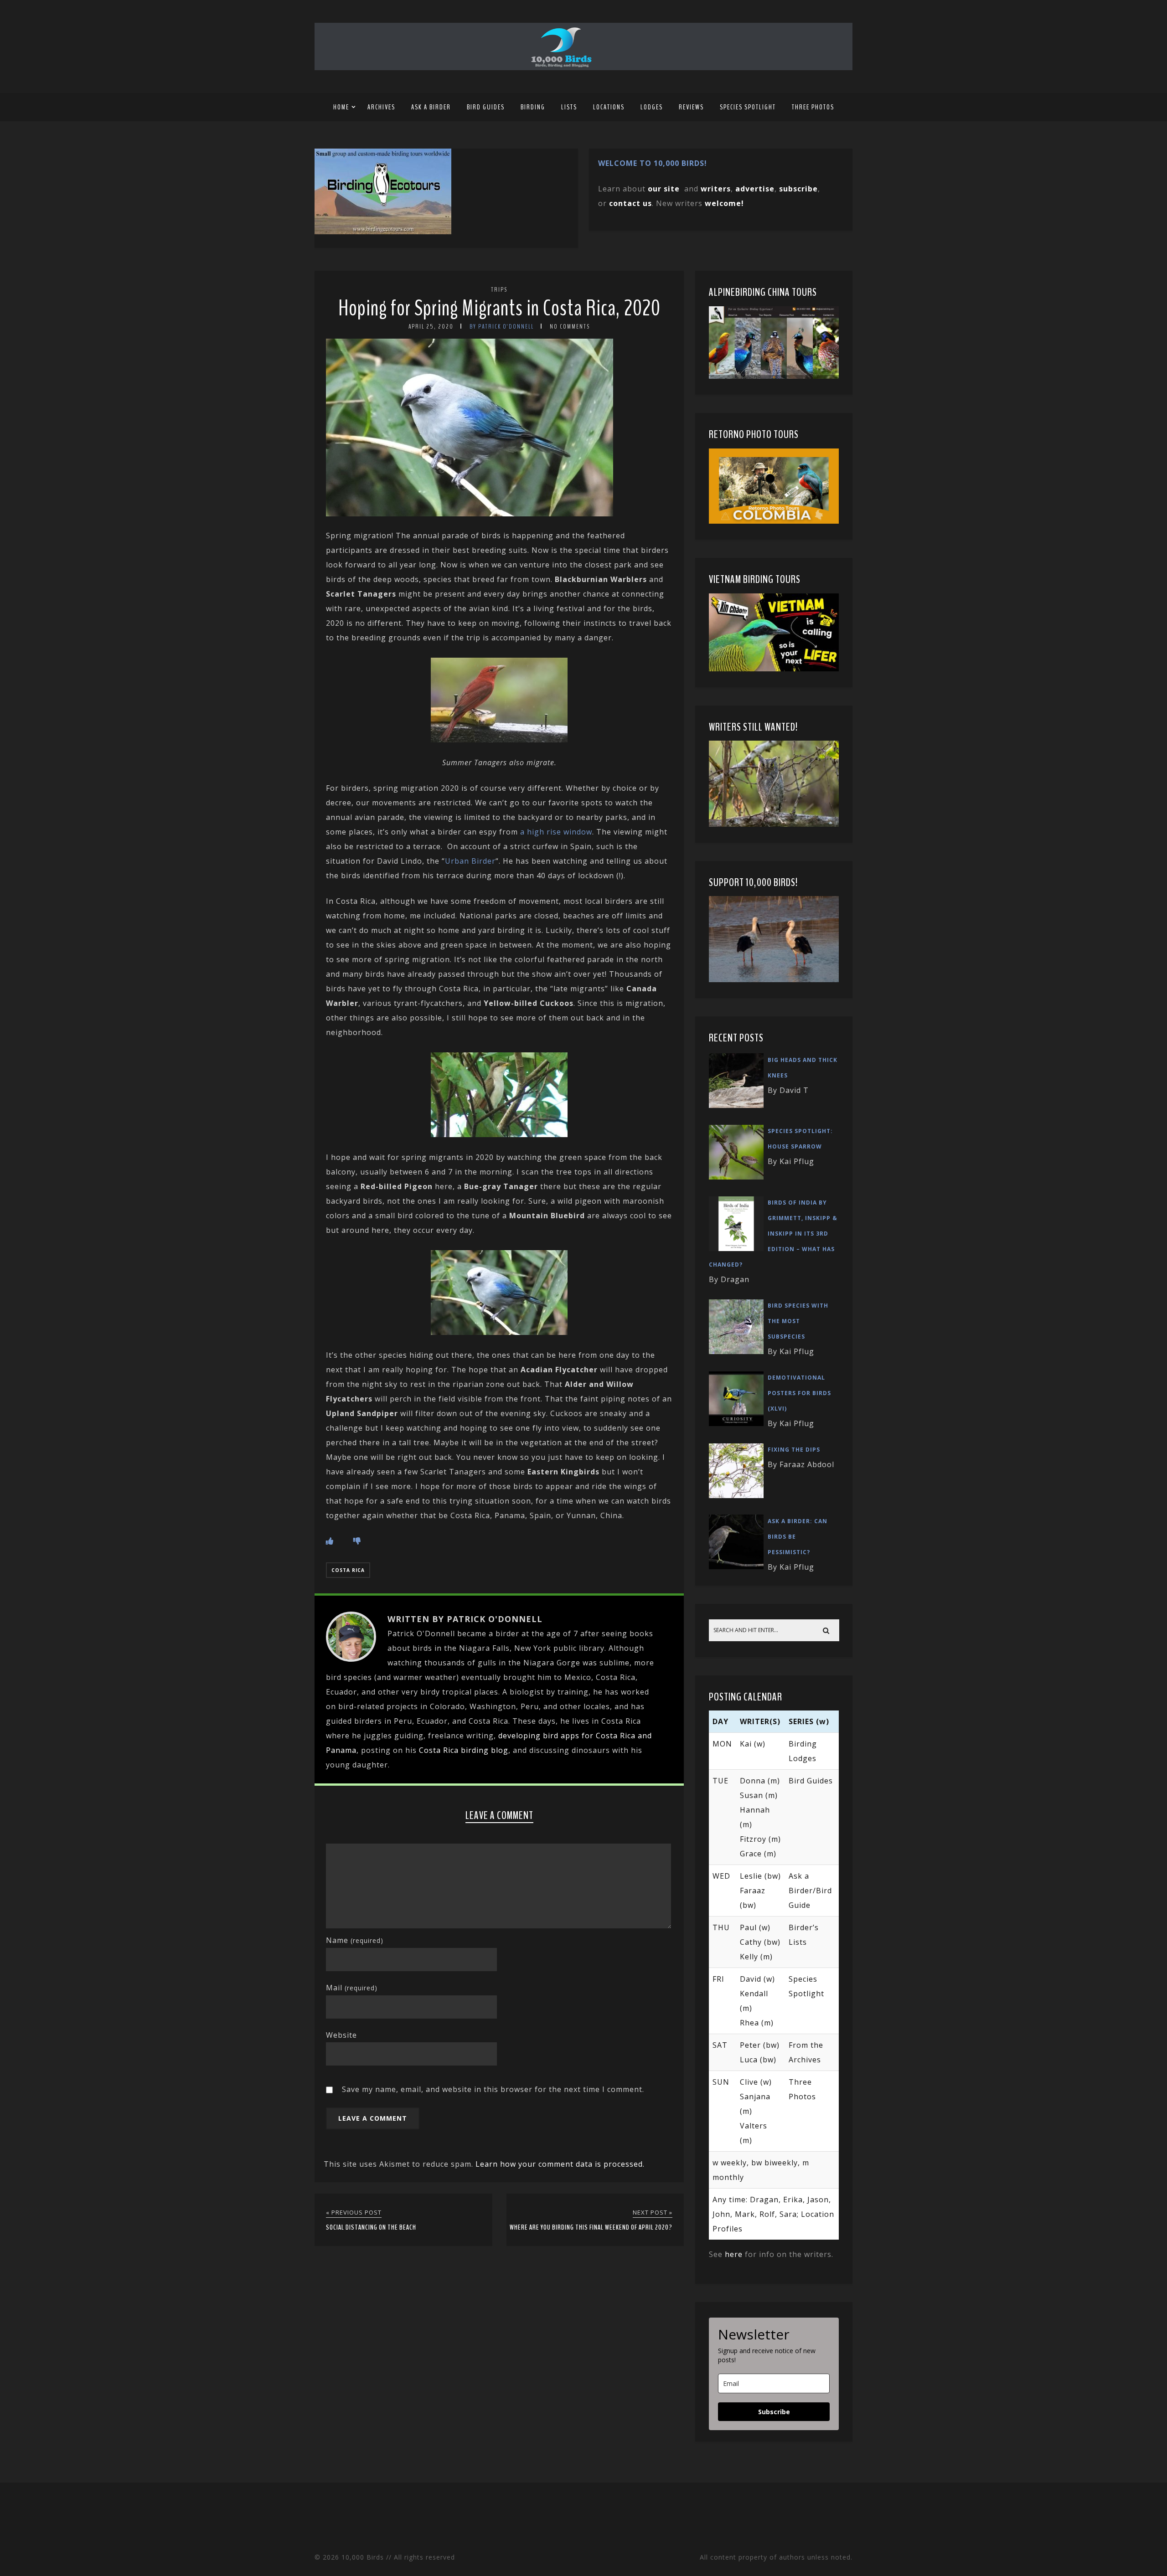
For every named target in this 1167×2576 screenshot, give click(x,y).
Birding (533, 107)
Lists (569, 107)
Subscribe (774, 2412)
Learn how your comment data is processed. (560, 2164)
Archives (381, 107)
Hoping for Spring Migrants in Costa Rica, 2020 (499, 308)
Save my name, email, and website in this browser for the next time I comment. (493, 2089)
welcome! (724, 203)
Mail (352, 1988)
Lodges (652, 107)
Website (341, 2035)
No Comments (570, 327)
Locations (609, 107)
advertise (755, 189)
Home (341, 107)
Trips (499, 290)
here (734, 2254)
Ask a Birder (431, 107)
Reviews (691, 107)
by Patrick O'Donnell (502, 327)
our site (664, 189)
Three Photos (813, 107)
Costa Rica (348, 1570)
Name (355, 1940)
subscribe (798, 189)
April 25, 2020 (431, 327)
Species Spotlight (748, 107)
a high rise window (556, 832)
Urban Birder (470, 861)
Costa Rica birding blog (464, 1750)
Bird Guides (486, 107)
